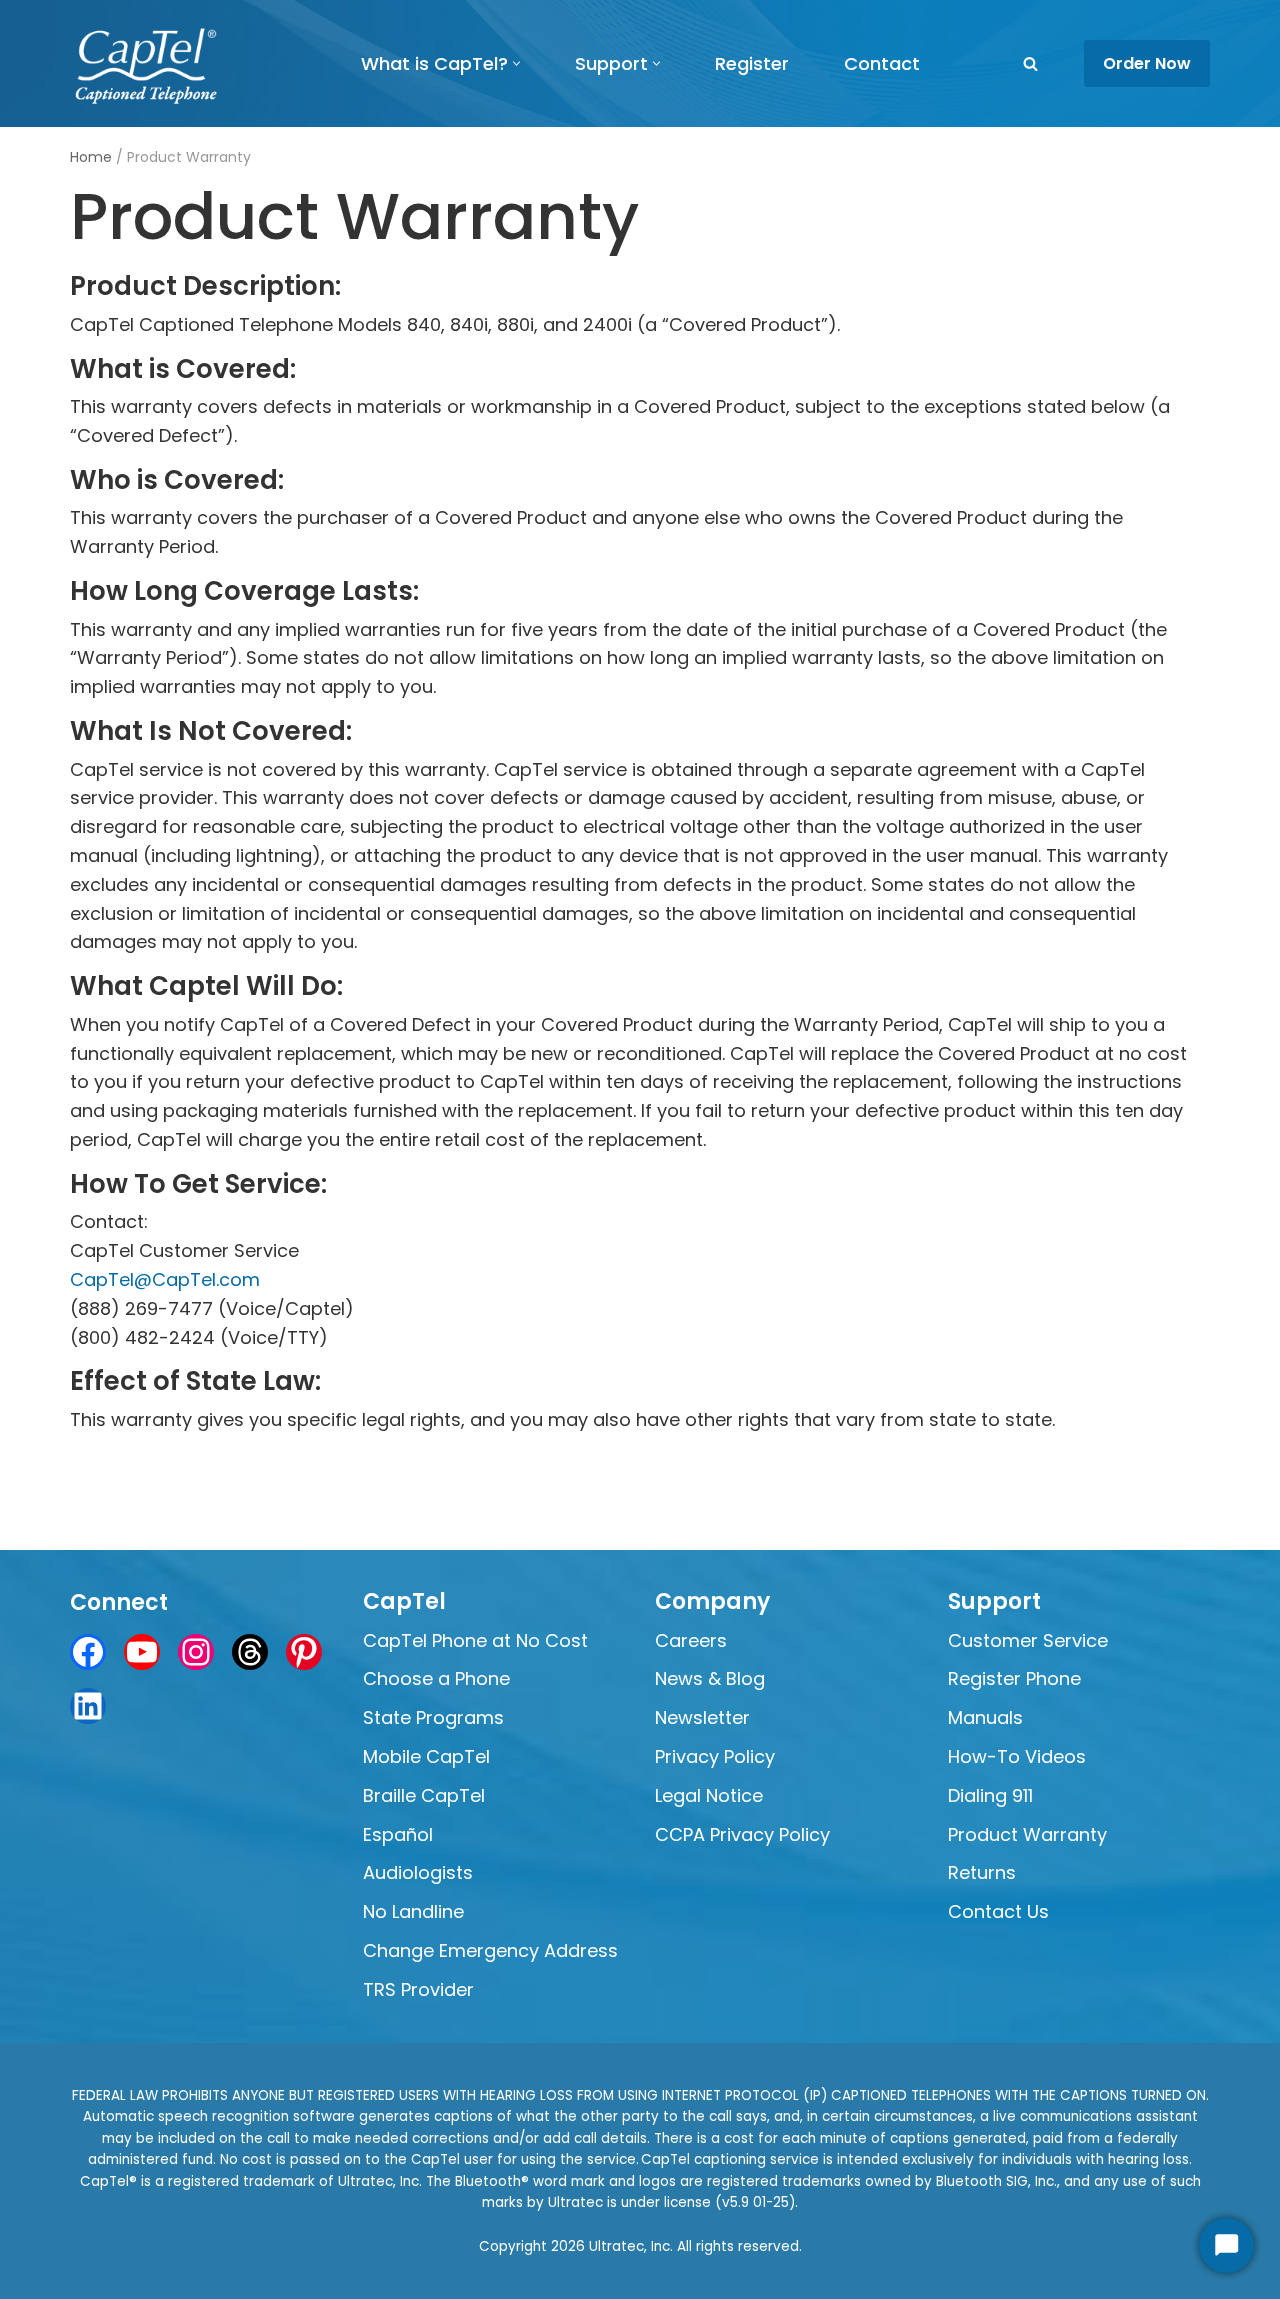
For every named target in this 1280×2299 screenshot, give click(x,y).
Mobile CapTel (426, 1756)
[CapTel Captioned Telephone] (147, 63)
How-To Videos (1017, 1756)
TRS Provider (418, 1989)
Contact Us (998, 1911)
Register (752, 63)
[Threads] (250, 1652)
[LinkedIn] (88, 1706)
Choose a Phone (436, 1678)
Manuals (985, 1717)
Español (398, 1834)
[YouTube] (142, 1652)
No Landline (413, 1911)
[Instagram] (196, 1652)
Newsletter (702, 1717)
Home (91, 157)
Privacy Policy (715, 1756)
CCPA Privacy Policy (742, 1834)
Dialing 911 (990, 1795)
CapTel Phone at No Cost (475, 1640)
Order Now (1147, 63)
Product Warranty (1027, 1834)
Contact (882, 63)
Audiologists (420, 1872)
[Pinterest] (304, 1652)
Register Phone (1014, 1678)
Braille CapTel (424, 1795)
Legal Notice (709, 1795)
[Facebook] (88, 1652)
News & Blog (710, 1678)
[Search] (1030, 63)
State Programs (433, 1717)
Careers (691, 1640)
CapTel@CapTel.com (165, 1279)
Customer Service (1028, 1640)
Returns (982, 1872)
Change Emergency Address (490, 1950)
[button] (516, 63)
